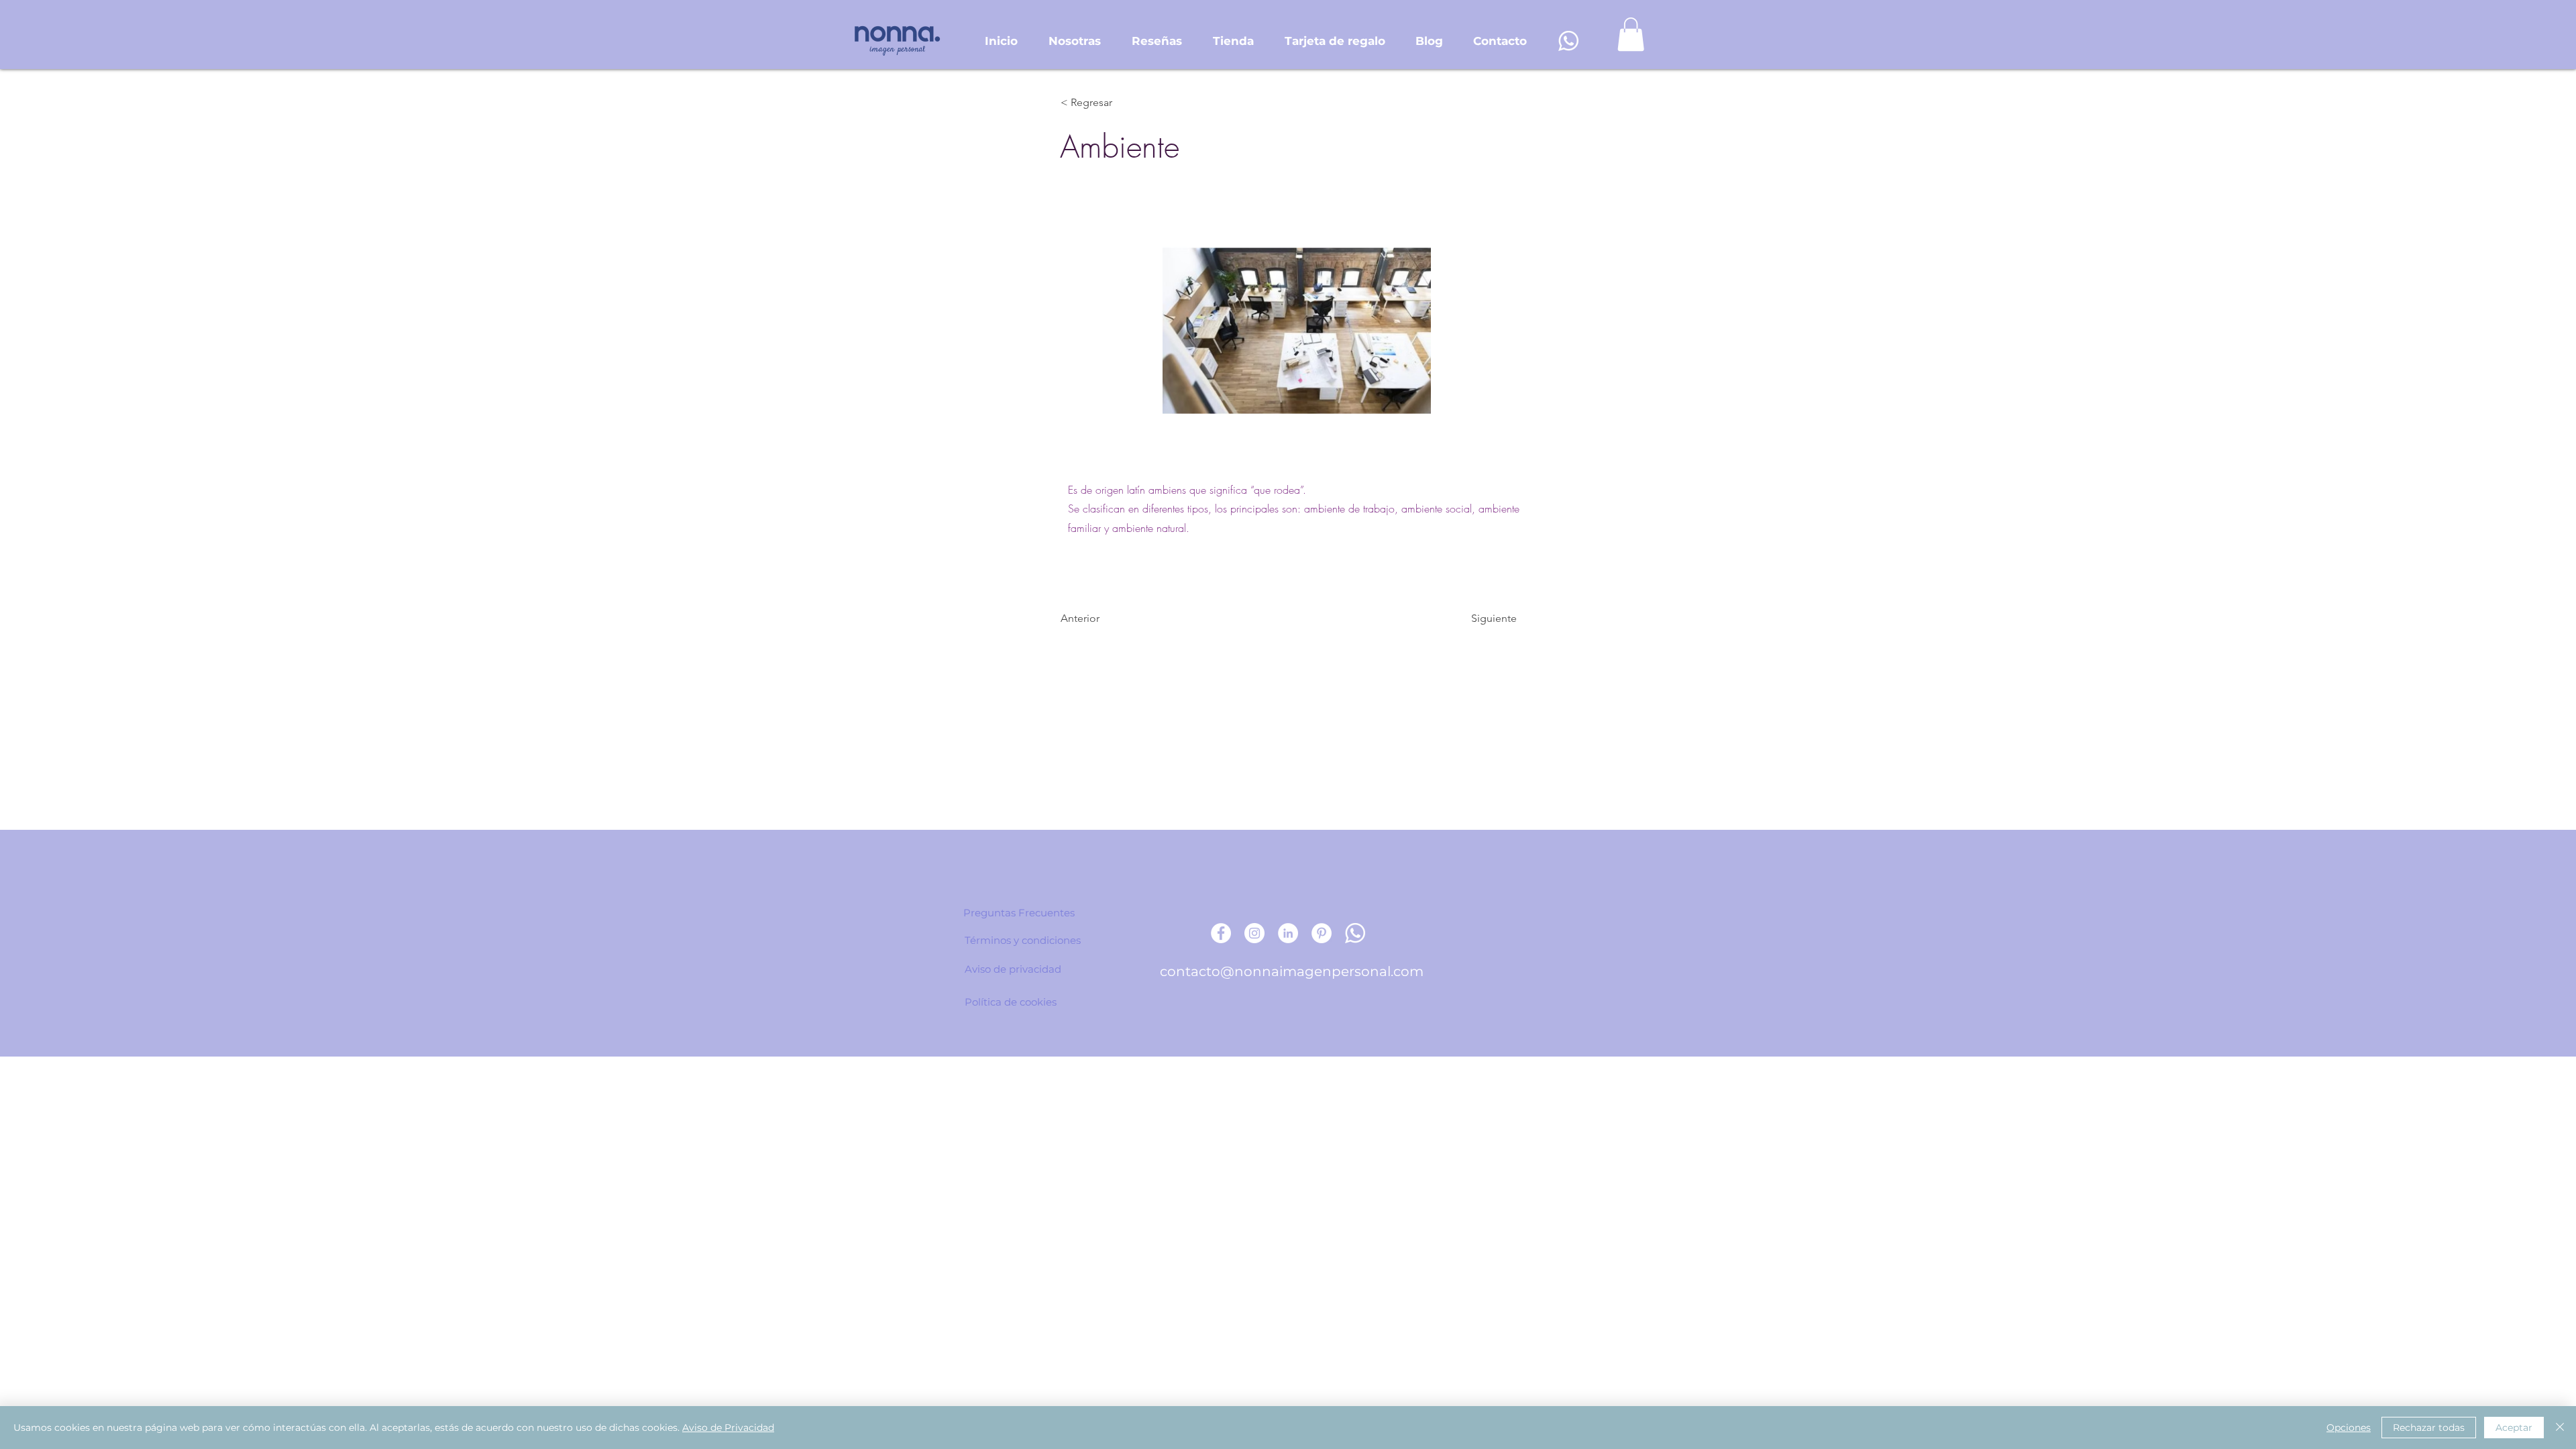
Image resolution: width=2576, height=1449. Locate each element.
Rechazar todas (2429, 1428)
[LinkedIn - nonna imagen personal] (1288, 933)
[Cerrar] (2560, 1428)
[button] (1631, 34)
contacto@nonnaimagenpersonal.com (1292, 971)
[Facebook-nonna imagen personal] (1221, 933)
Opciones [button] (2349, 1428)
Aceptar (2514, 1428)
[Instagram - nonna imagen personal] (1254, 933)
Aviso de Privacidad (728, 1428)
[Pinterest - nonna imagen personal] (1322, 933)
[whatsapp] (1568, 41)
